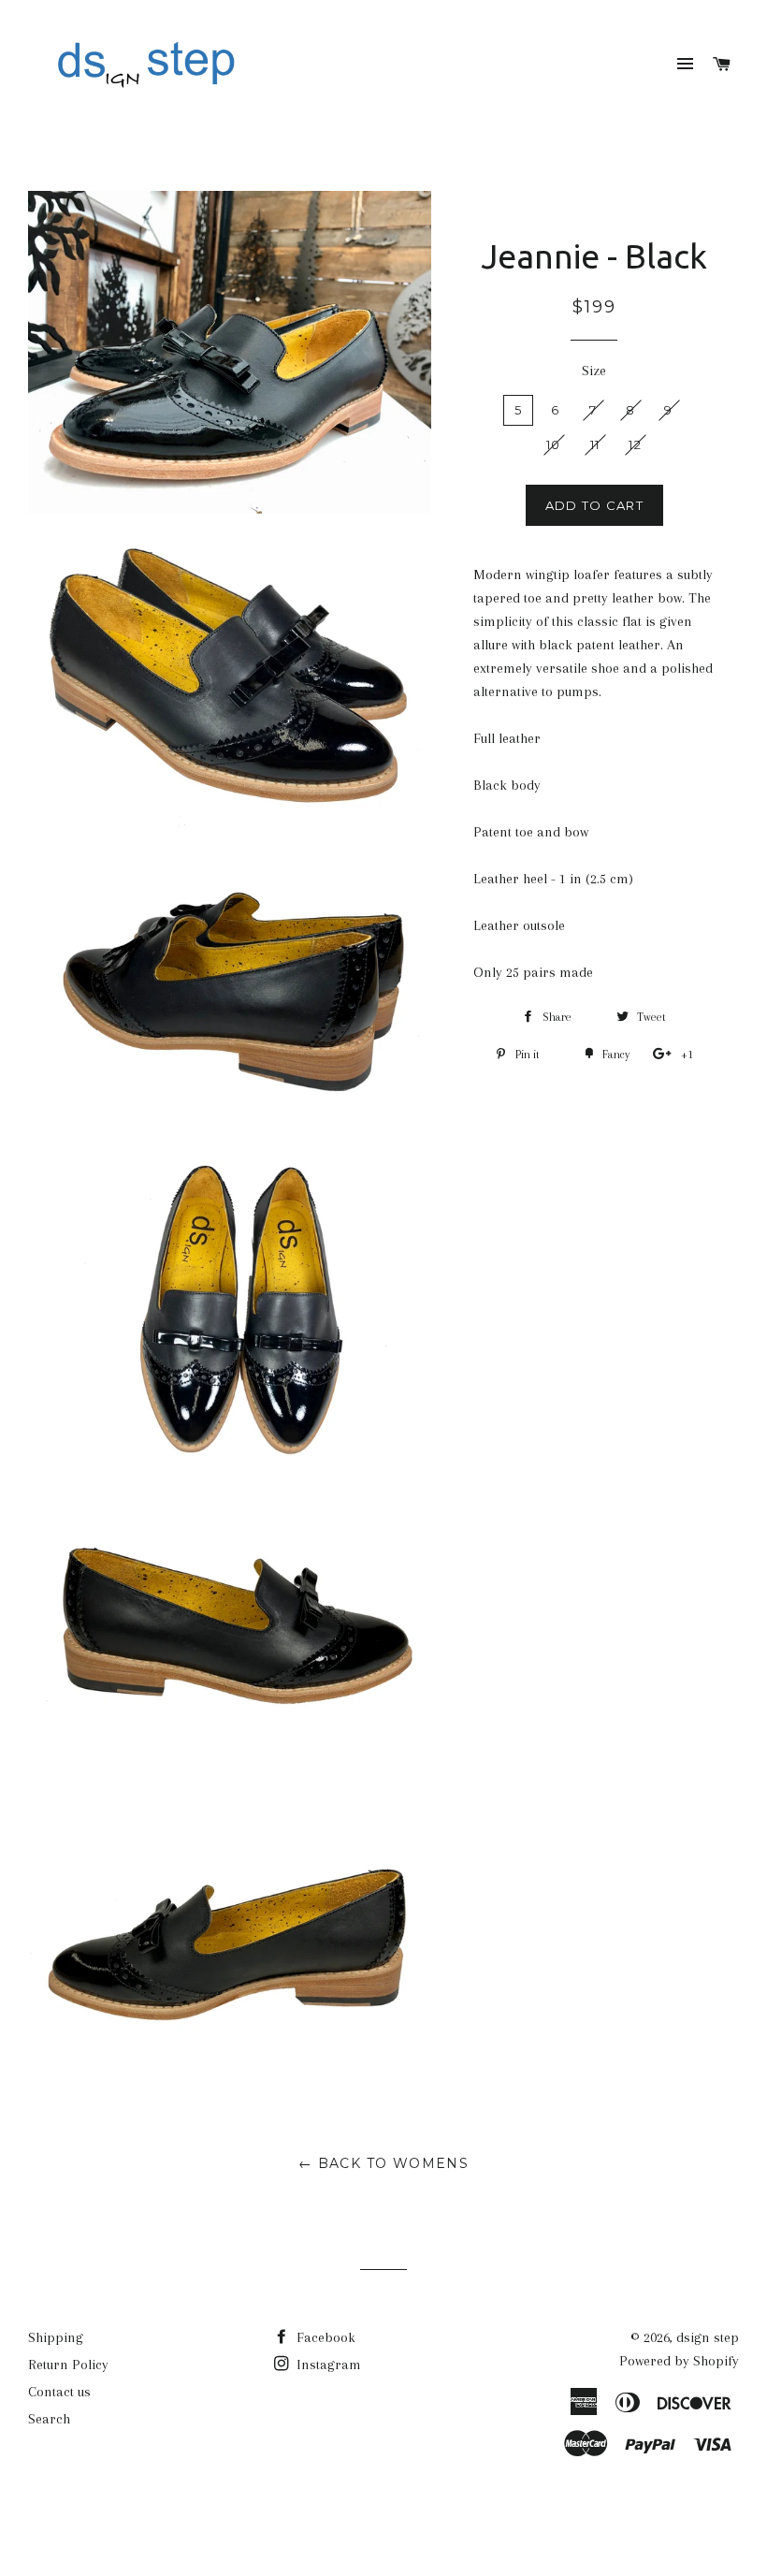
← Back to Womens (383, 2163)
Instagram (327, 2365)
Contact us (59, 2392)
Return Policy (68, 2365)
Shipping (56, 2337)
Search (49, 2419)
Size (594, 371)
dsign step (708, 2337)
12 (635, 444)
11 (595, 444)
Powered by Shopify (679, 2361)
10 (554, 444)
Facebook (324, 2337)
